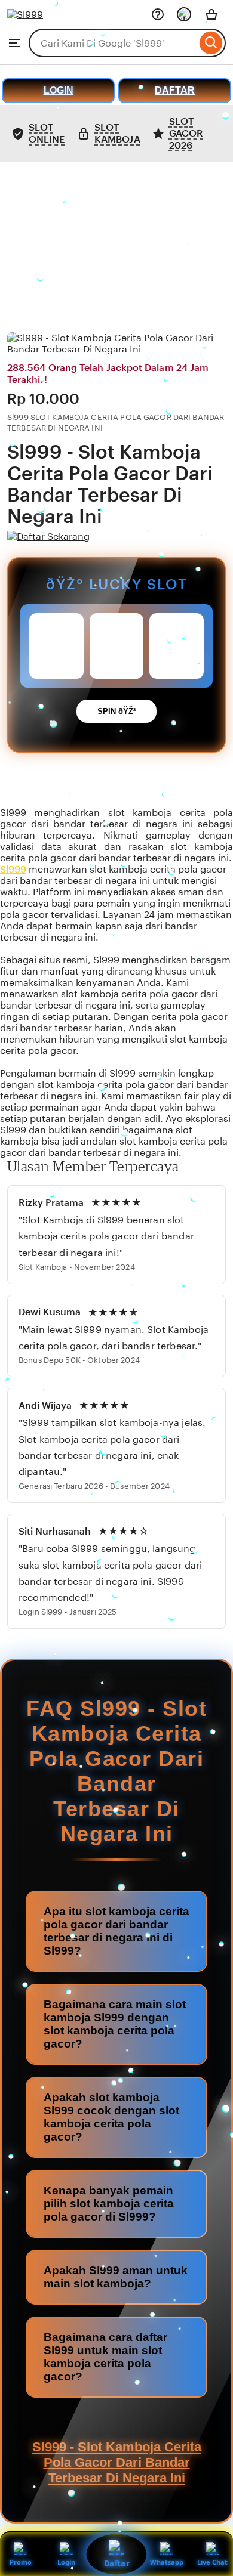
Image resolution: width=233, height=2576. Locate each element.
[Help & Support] (158, 14)
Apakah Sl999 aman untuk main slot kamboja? (116, 2277)
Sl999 (13, 813)
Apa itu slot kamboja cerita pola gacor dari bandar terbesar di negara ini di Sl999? (116, 1931)
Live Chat (212, 2562)
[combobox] (113, 43)
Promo (21, 2562)
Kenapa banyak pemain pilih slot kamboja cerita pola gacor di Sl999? (109, 2204)
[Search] (211, 43)
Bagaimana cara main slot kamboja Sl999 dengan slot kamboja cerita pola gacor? (115, 2024)
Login (66, 2562)
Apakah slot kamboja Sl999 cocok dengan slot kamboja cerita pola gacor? (111, 2117)
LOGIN (59, 90)
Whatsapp (167, 2562)
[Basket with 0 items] (211, 14)
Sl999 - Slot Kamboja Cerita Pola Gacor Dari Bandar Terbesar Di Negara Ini (117, 2462)
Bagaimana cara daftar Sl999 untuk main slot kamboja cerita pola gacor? (105, 2357)
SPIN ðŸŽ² (116, 711)
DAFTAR (175, 90)
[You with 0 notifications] (184, 14)
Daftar (116, 2563)
